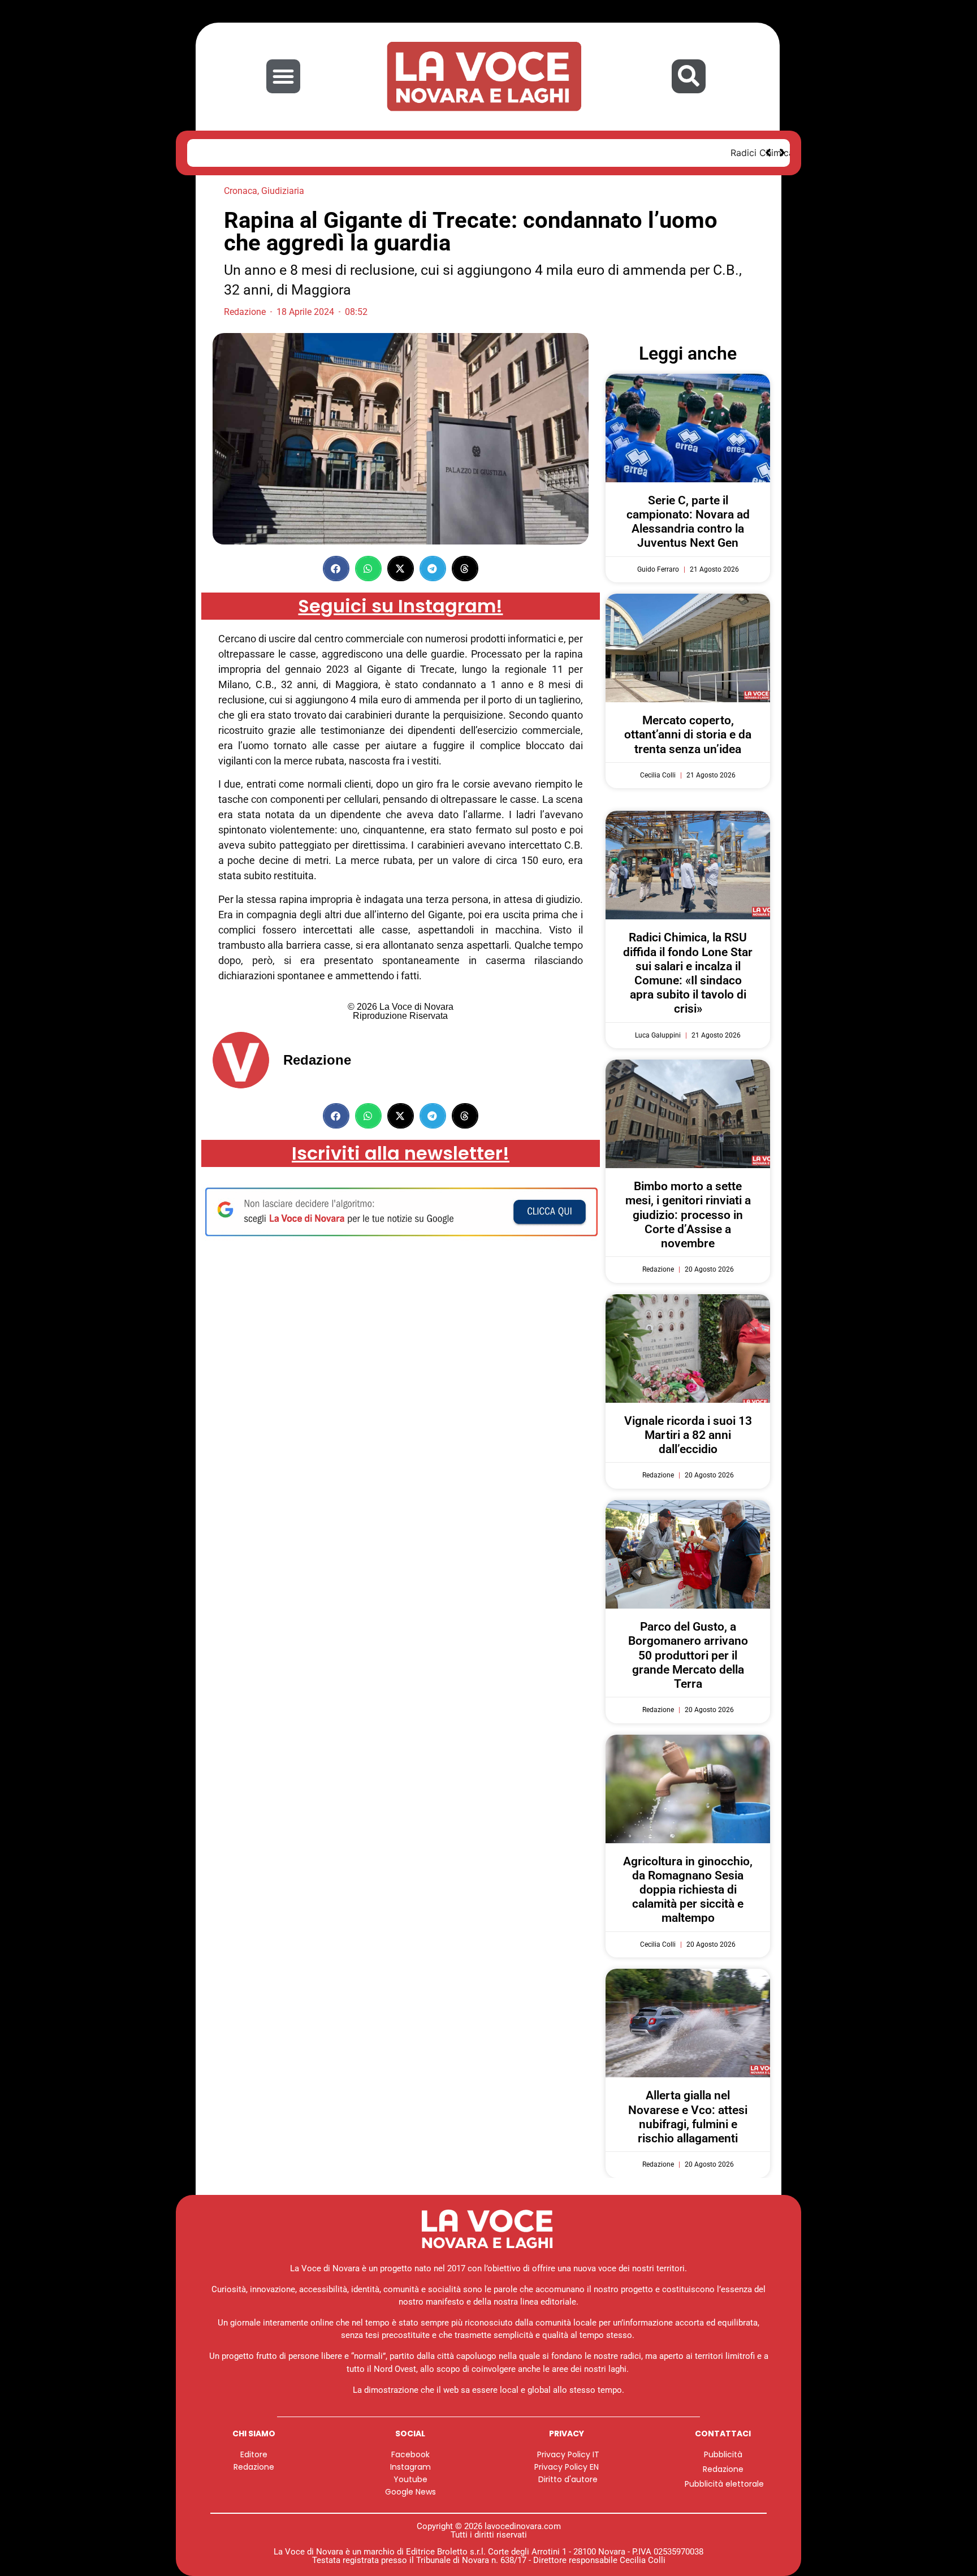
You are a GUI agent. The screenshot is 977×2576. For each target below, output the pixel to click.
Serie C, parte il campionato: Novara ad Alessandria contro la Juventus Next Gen (688, 522)
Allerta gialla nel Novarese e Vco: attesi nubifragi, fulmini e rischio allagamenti (688, 2117)
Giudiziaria (283, 191)
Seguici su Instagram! (400, 606)
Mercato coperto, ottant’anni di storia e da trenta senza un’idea (688, 734)
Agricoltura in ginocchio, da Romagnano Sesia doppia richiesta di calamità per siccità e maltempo (688, 1890)
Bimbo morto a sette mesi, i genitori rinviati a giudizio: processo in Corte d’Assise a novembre (688, 1215)
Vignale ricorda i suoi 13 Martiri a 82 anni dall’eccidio (688, 1435)
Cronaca (241, 191)
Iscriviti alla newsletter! (401, 1153)
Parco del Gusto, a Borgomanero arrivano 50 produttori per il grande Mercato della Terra (688, 1655)
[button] (283, 76)
